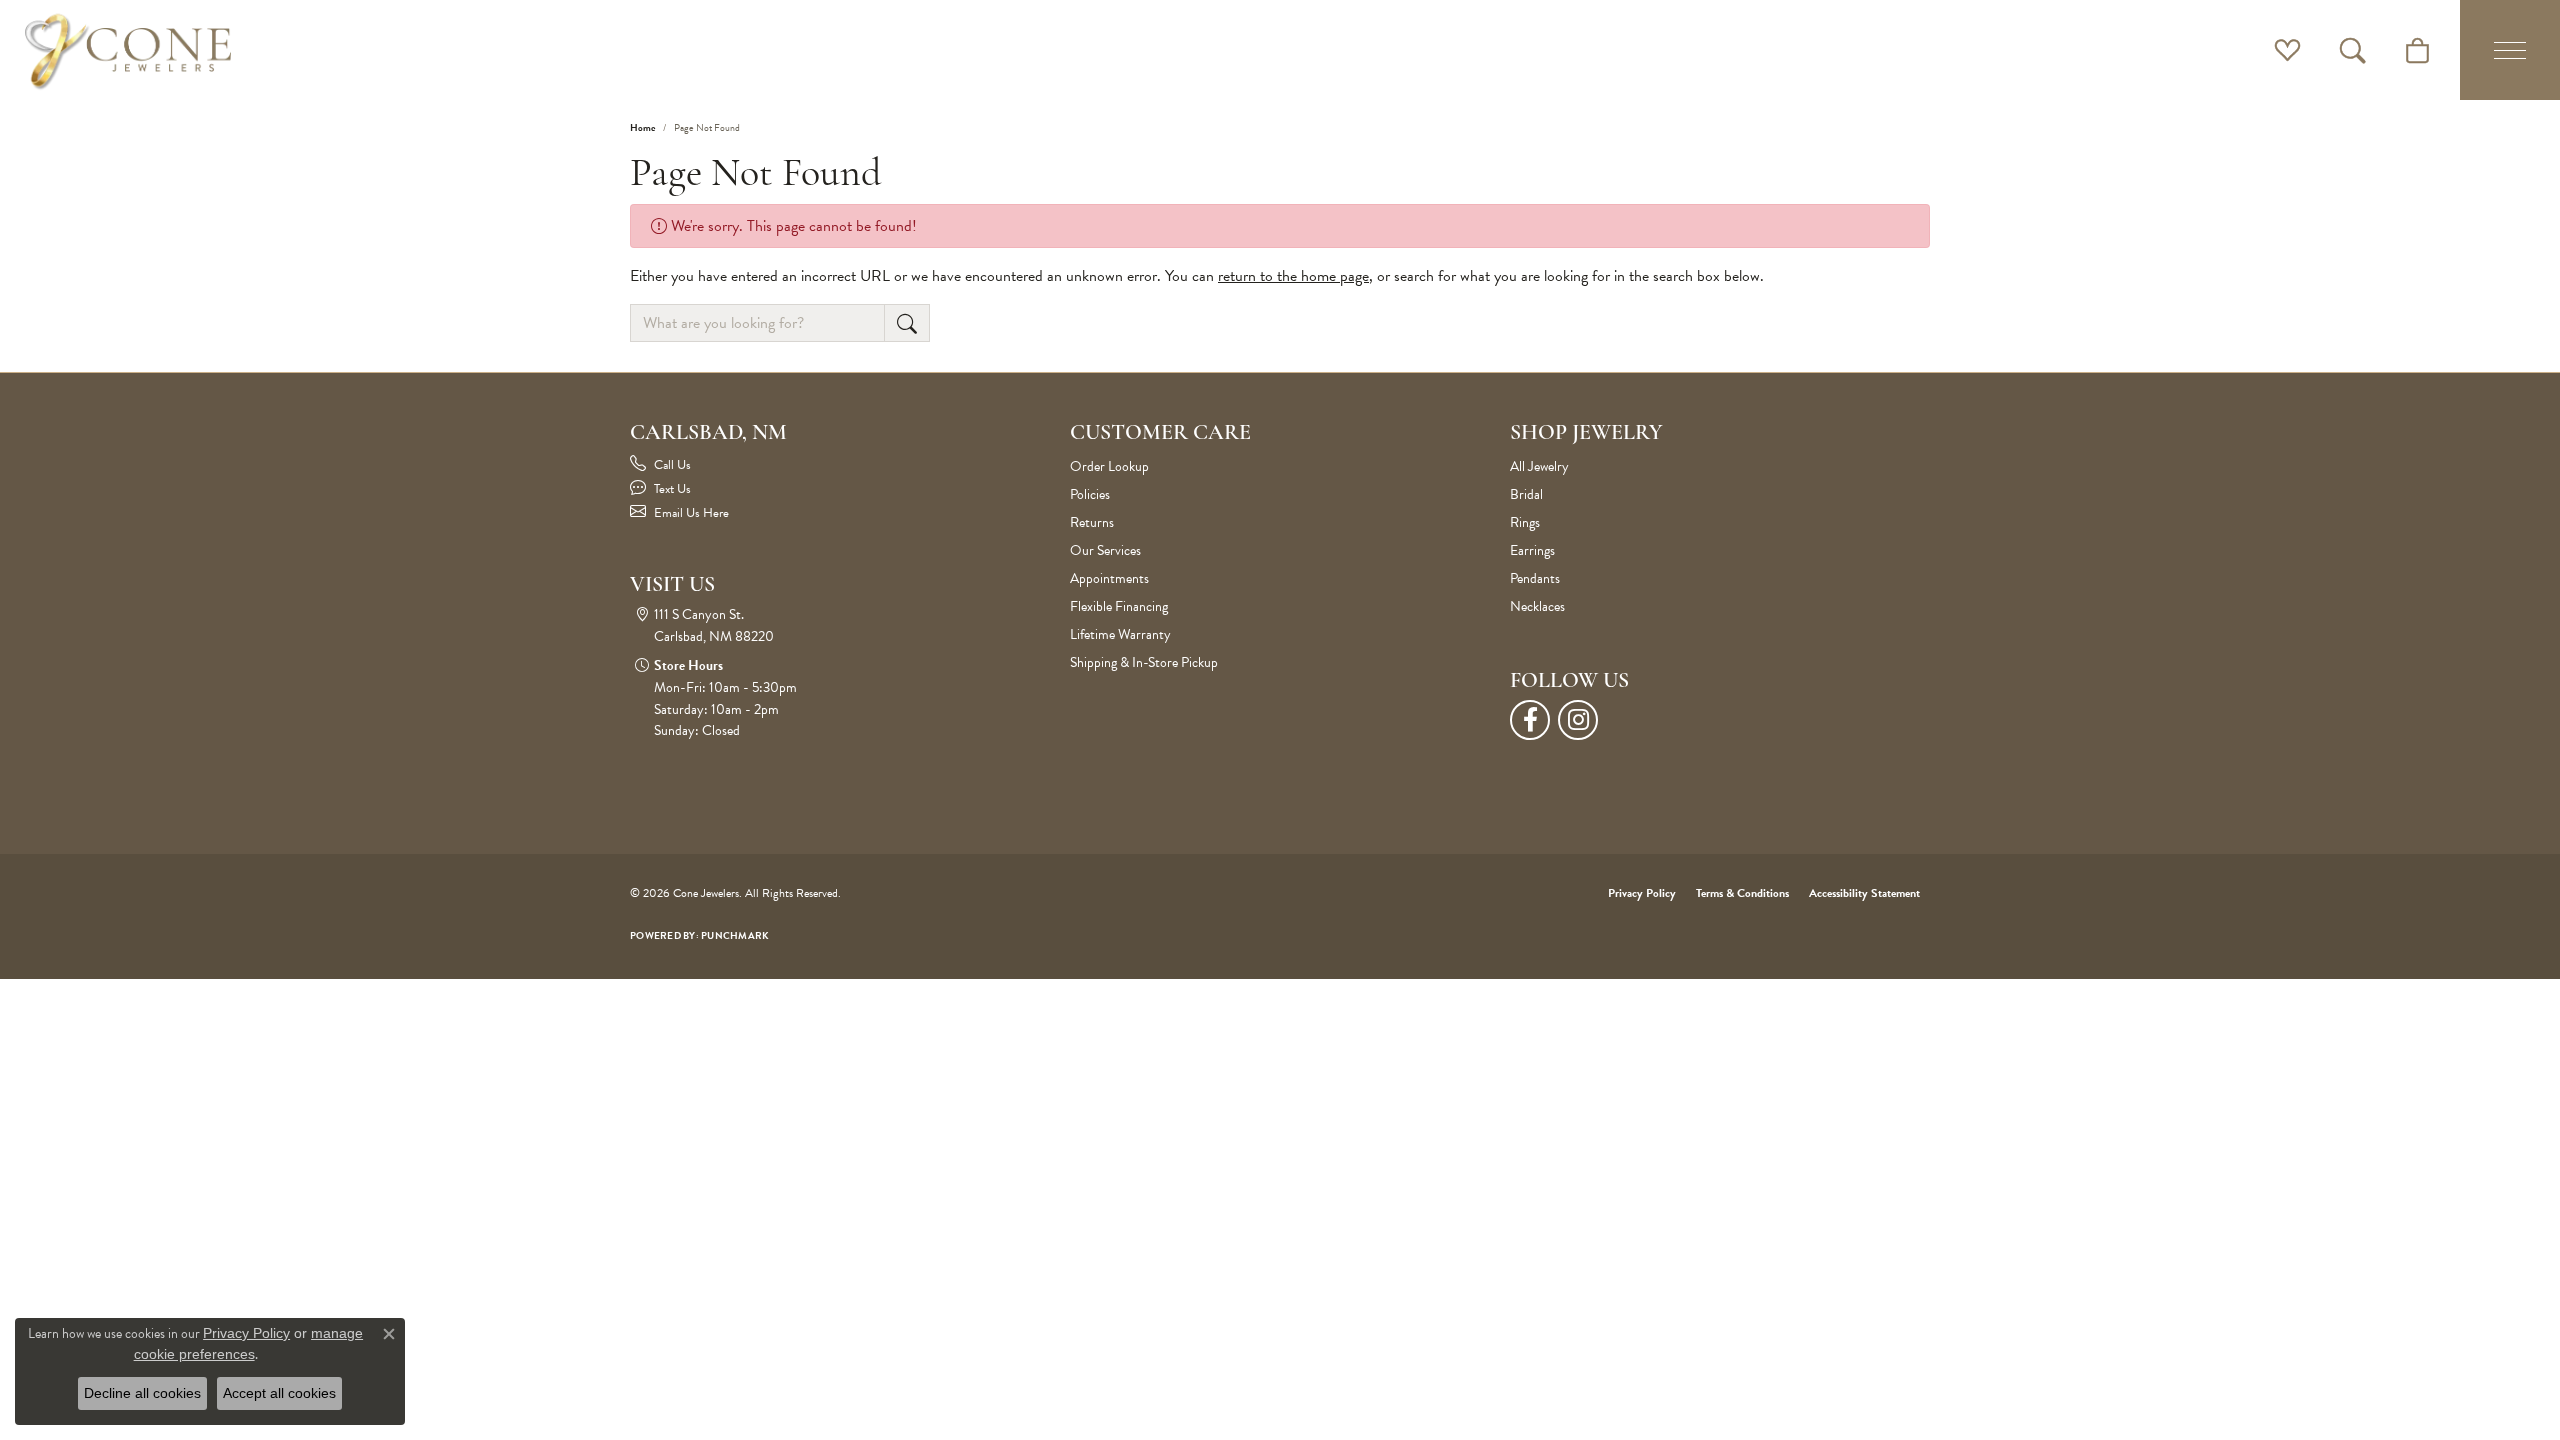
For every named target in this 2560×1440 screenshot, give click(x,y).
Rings (1525, 522)
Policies (1090, 494)
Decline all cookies (142, 1393)
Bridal (1526, 494)
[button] (2287, 50)
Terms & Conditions (1742, 893)
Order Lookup (1109, 466)
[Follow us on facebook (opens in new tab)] (1530, 720)
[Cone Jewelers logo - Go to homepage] (128, 50)
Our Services (1105, 550)
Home (642, 127)
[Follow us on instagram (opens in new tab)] (1578, 720)
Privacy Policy (1642, 893)
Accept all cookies (279, 1393)
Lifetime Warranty (1120, 634)
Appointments (1109, 578)
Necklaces (1537, 606)
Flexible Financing (1119, 606)
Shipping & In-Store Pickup (1144, 662)
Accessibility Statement (1864, 893)
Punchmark (735, 935)
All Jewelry (1539, 466)
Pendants (1535, 578)
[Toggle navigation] (2510, 50)
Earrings (1532, 550)
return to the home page (1293, 276)
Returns (1092, 522)
